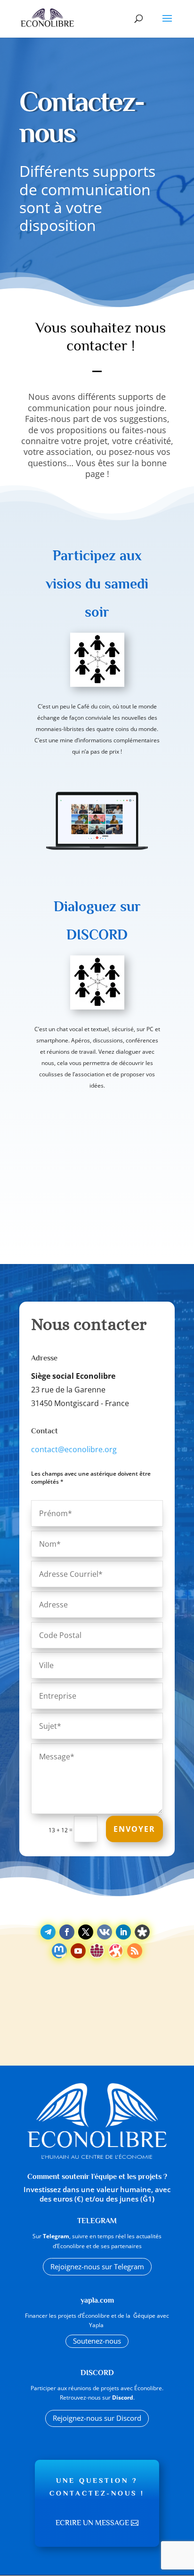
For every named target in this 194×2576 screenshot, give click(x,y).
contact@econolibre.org (74, 1449)
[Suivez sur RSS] (135, 1951)
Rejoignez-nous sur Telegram (97, 2266)
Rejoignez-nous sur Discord (97, 2418)
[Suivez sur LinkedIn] (123, 1932)
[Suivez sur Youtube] (78, 1951)
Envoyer (134, 1829)
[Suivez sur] (105, 1932)
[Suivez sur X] (86, 1932)
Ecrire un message (92, 2523)
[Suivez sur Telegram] (48, 1932)
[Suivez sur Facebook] (67, 1932)
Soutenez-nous (97, 2341)
